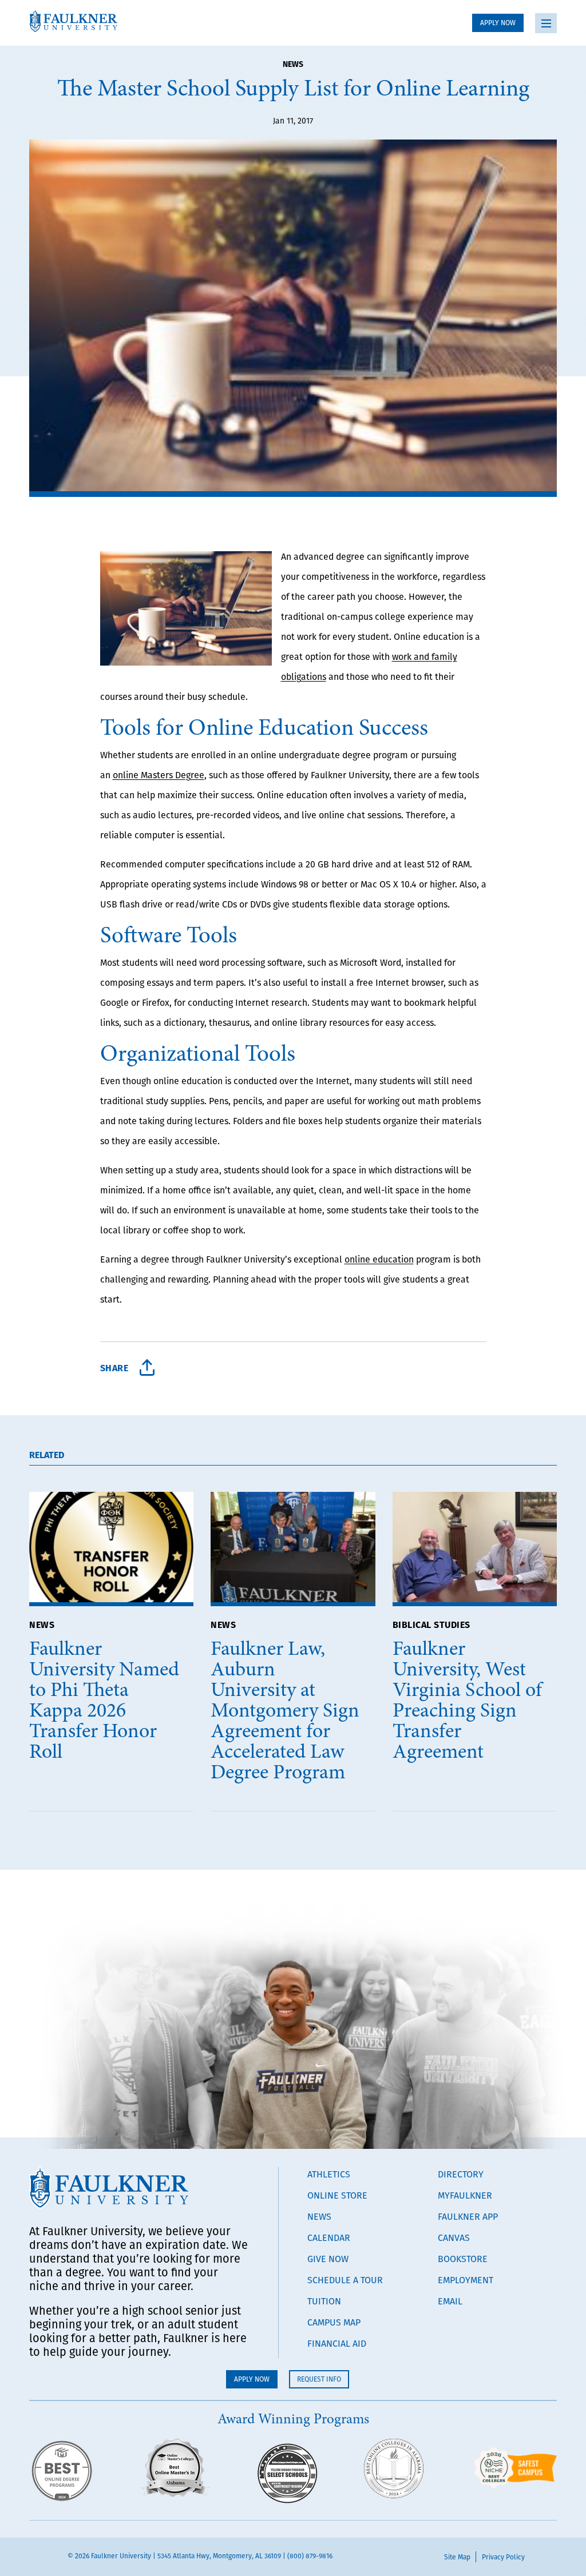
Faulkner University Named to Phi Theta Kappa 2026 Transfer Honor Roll (104, 1700)
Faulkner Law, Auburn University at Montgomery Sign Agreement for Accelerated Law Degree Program (285, 1710)
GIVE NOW (328, 2259)
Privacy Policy (503, 2557)
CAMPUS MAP (334, 2322)
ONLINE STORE (337, 2195)
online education (379, 1259)
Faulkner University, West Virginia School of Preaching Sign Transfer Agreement (467, 1700)
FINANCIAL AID (337, 2343)
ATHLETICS (329, 2174)
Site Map (457, 2557)
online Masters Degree (159, 775)
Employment (466, 2280)
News (293, 63)
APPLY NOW (498, 23)
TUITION (324, 2301)
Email (450, 2301)
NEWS (42, 1624)
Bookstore (463, 2259)
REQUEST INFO (319, 2379)
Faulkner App (468, 2216)
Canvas (454, 2237)
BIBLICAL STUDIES (431, 1624)
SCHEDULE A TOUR (345, 2280)
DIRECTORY (461, 2174)
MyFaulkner (465, 2195)
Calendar (329, 2237)
